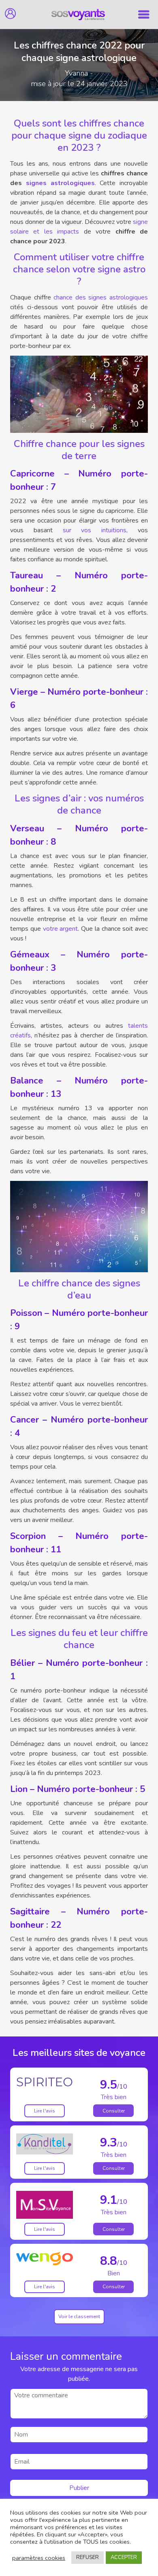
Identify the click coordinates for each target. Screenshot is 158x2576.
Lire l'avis (45, 2111)
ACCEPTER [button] (124, 2557)
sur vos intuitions (95, 530)
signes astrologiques (60, 183)
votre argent (61, 929)
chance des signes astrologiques (101, 297)
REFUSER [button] (88, 2557)
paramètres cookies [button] (39, 2558)
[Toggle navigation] (144, 15)
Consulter (114, 2111)
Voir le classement (79, 2317)
